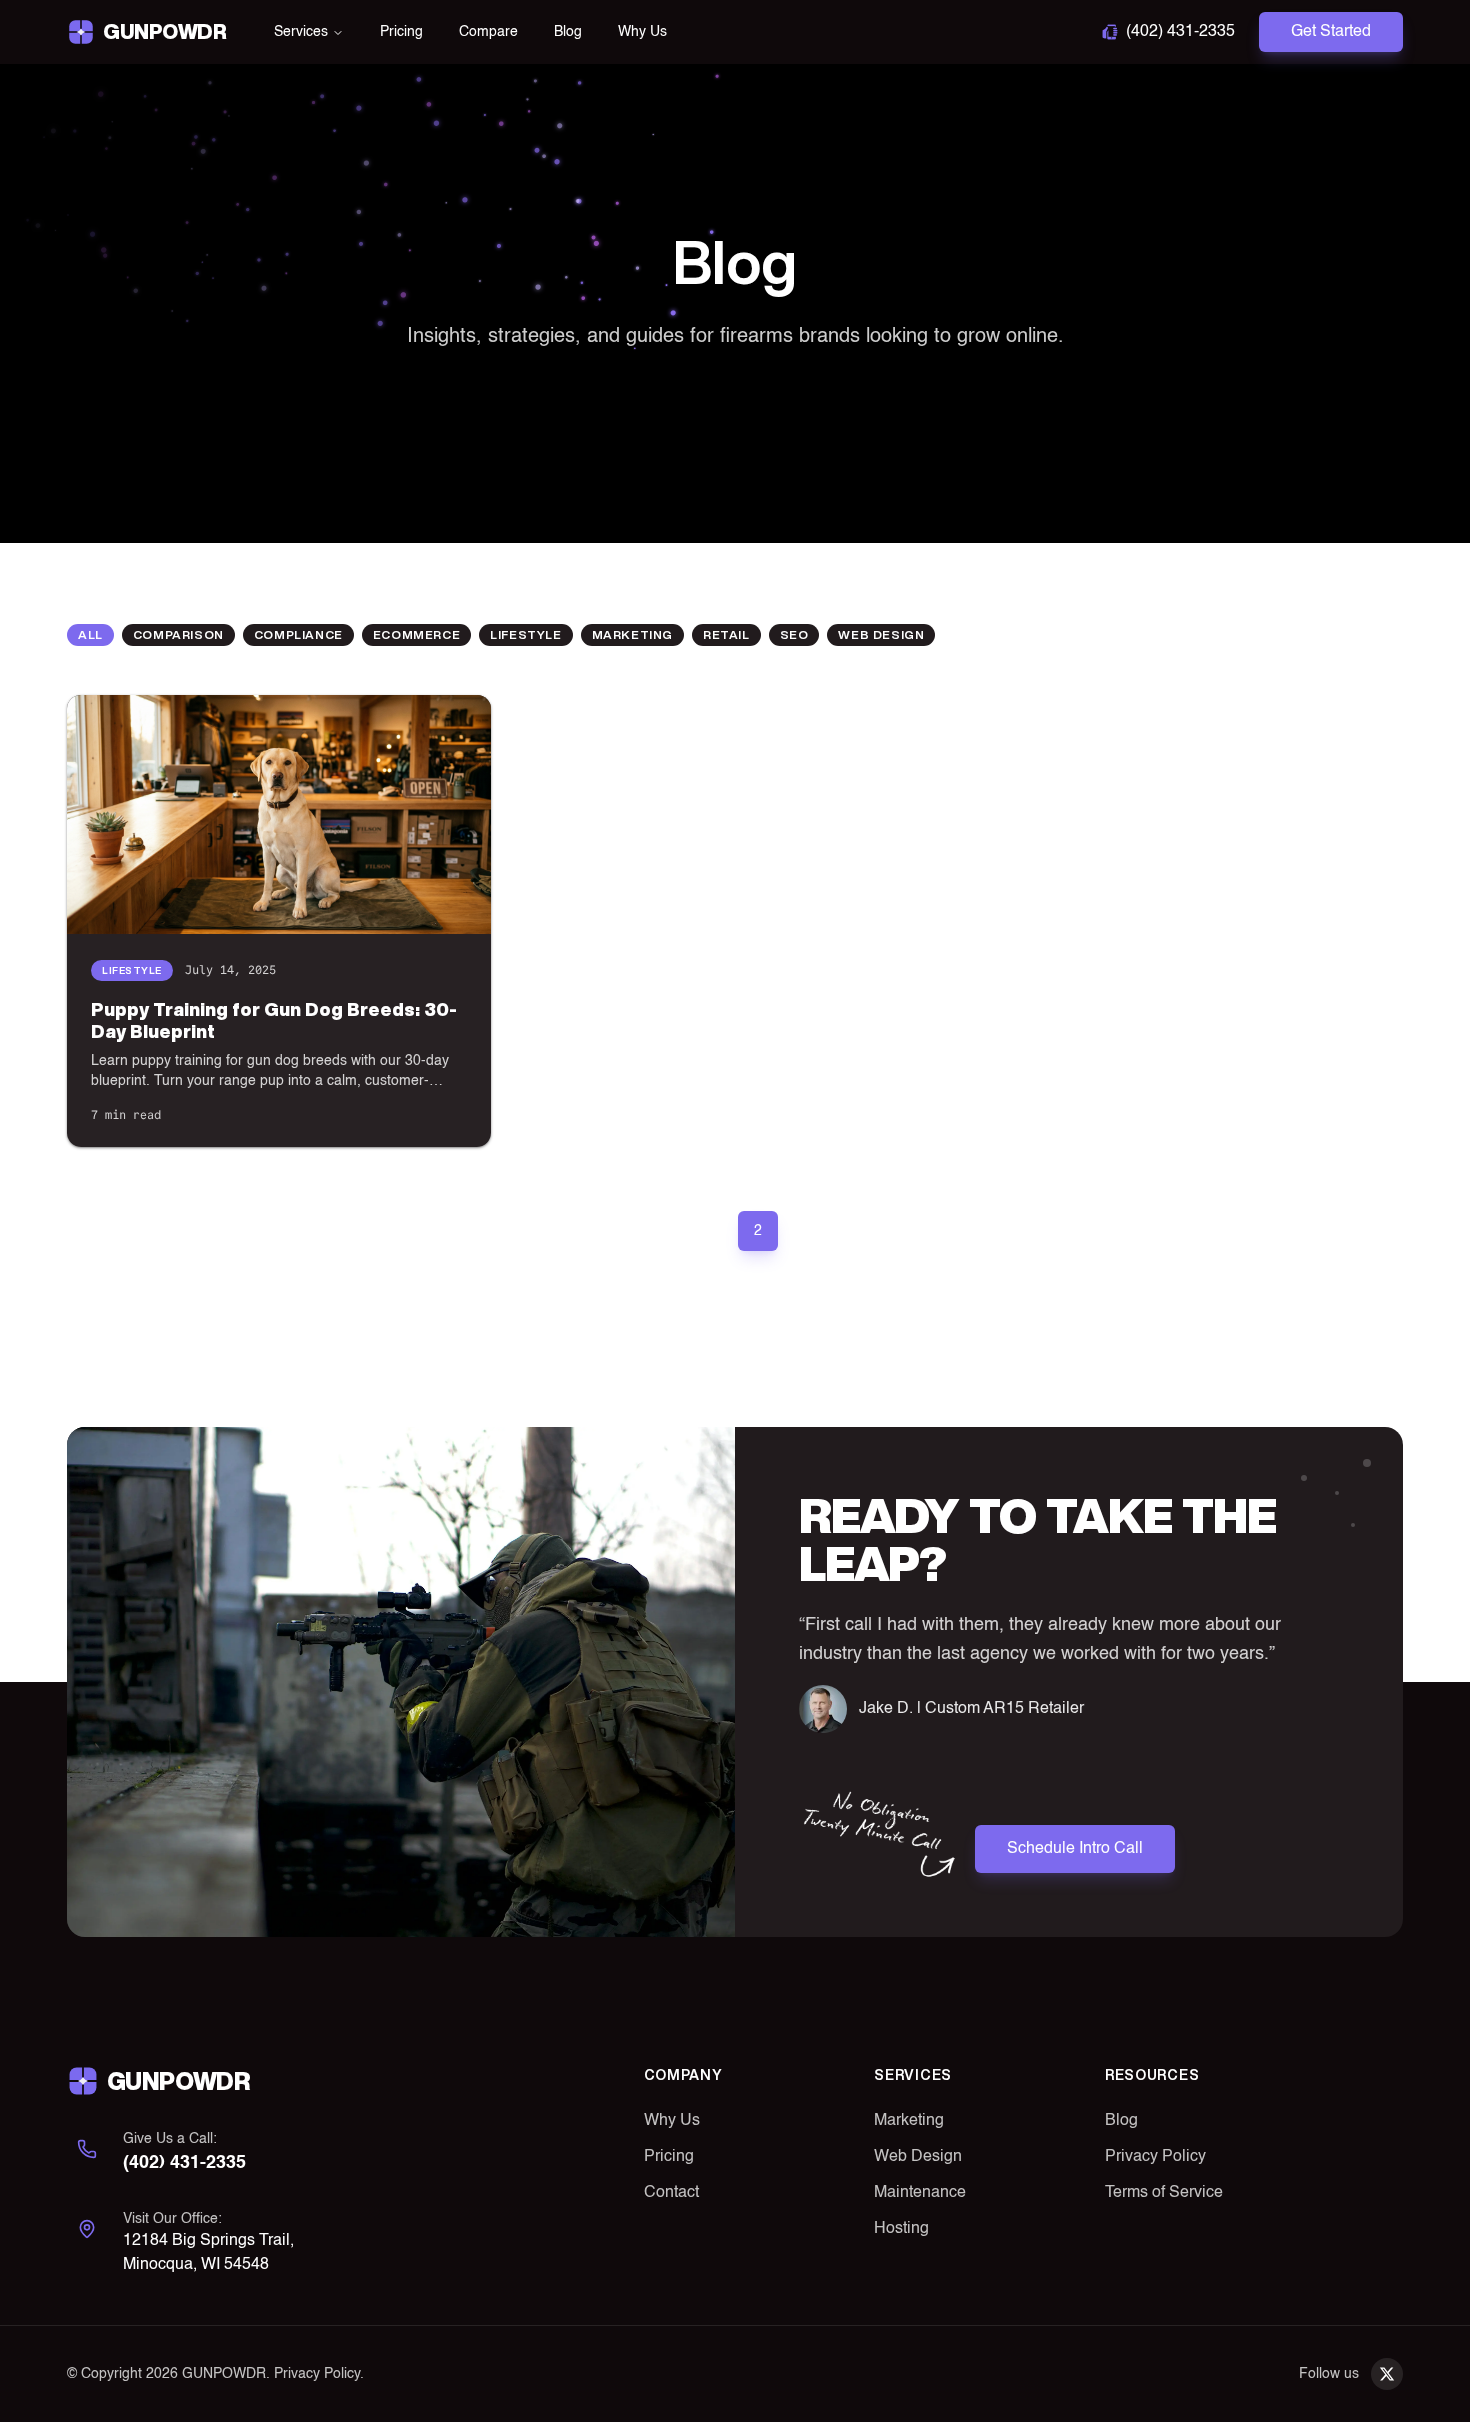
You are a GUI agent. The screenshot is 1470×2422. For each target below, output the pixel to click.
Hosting (901, 2229)
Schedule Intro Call (1075, 1849)
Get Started (1331, 32)
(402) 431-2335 (1180, 32)
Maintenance (920, 2193)
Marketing (909, 2121)
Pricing (401, 32)
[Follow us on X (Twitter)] (1387, 2374)
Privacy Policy (1155, 2157)
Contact (671, 2193)
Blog (568, 32)
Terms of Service (1164, 2193)
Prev (659, 1231)
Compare (488, 32)
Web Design (918, 2157)
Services (301, 32)
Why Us (642, 32)
